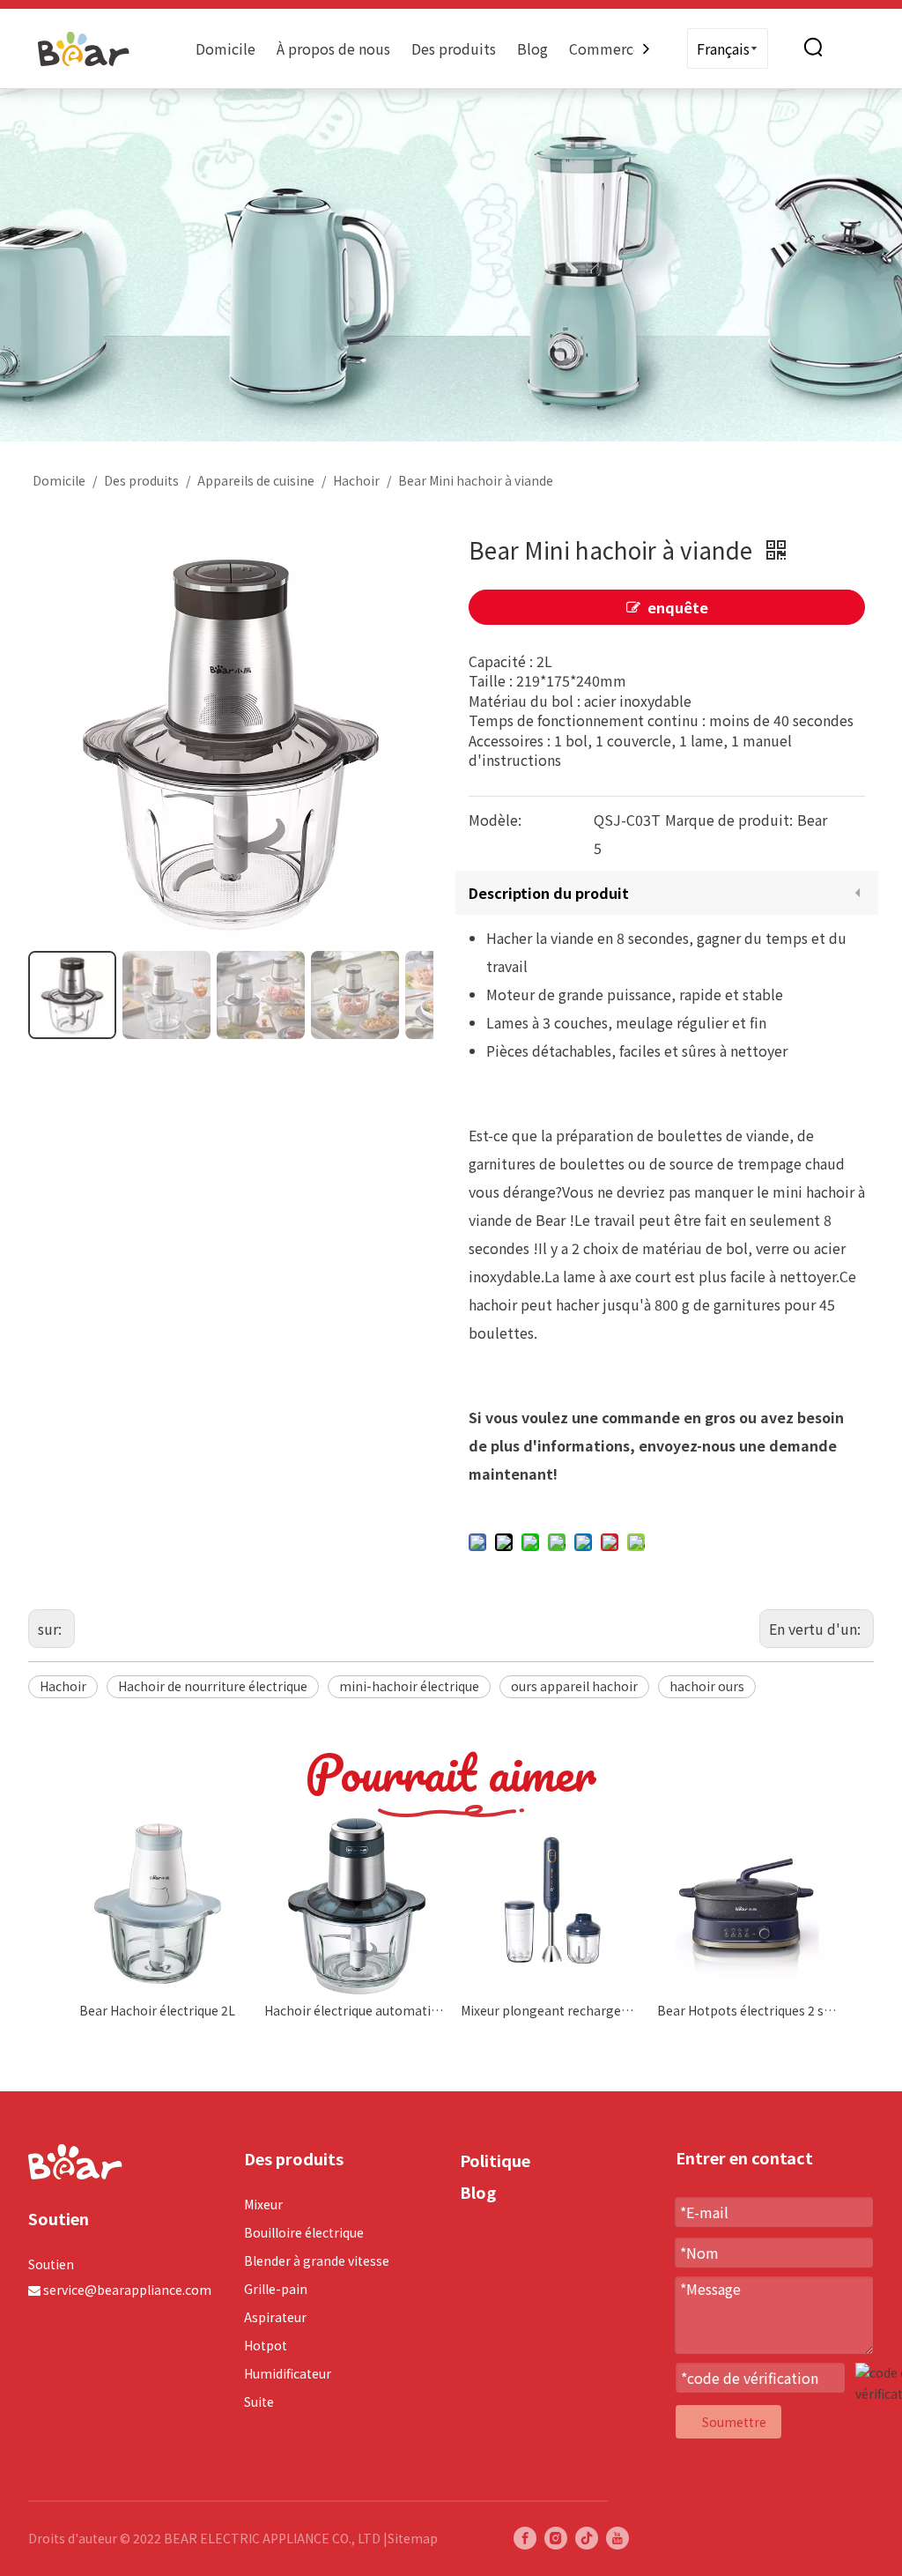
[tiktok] (587, 2538)
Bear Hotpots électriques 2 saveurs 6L (747, 2010)
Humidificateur (288, 2373)
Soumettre (734, 2422)
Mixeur (263, 2204)
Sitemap (413, 2538)
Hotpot (266, 2345)
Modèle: (495, 820)
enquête (678, 607)
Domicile (225, 48)
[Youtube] (617, 2538)
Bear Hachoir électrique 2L (157, 2010)
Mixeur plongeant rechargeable (550, 2010)
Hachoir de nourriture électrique (213, 1686)
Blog (532, 48)
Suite (259, 2402)
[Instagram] (556, 2538)
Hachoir (63, 1686)
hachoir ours (707, 1686)
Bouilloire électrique (304, 2232)
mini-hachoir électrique (409, 1686)
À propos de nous (333, 48)
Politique (495, 2160)
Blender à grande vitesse (317, 2260)
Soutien (51, 2264)
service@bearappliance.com (127, 2290)
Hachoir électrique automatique (354, 2010)
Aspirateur (275, 2317)
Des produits (454, 48)
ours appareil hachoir (574, 1686)
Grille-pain (276, 2289)
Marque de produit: (729, 820)
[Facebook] (525, 2538)
